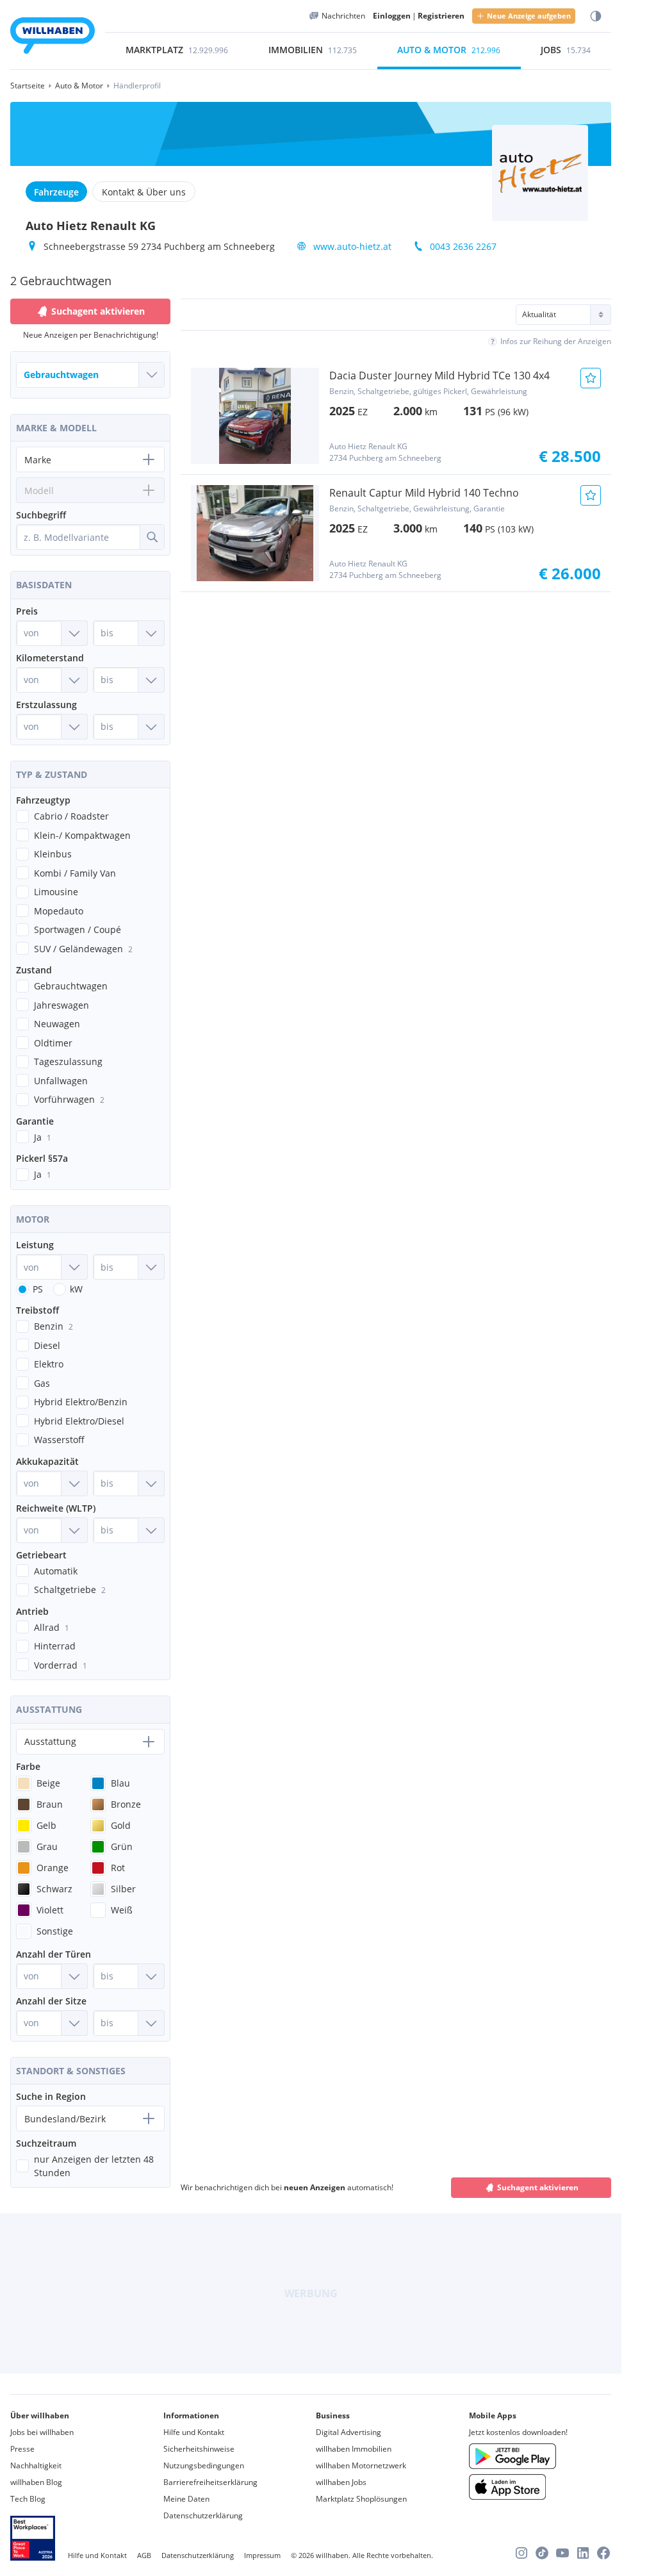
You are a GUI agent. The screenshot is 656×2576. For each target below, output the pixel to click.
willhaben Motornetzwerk (361, 2465)
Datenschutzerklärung (203, 2515)
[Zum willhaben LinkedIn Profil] (583, 2553)
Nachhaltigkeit (36, 2465)
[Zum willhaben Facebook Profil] (603, 2553)
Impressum (262, 2555)
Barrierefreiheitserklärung (210, 2482)
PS (38, 1289)
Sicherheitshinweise (199, 2449)
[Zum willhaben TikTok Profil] (542, 2553)
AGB (144, 2555)
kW (76, 1289)
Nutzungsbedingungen (204, 2465)
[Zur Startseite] (53, 37)
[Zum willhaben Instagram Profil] (521, 2553)
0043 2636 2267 (463, 246)
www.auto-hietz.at (352, 246)
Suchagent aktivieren (538, 2187)
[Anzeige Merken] (591, 378)
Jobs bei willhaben (42, 2432)
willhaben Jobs (341, 2482)
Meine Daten (186, 2499)
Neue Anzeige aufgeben (529, 16)
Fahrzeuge (56, 192)
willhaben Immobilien (354, 2449)
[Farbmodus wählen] (596, 16)
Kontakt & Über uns (144, 192)
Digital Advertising (348, 2432)
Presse (22, 2449)
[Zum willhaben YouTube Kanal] (562, 2553)
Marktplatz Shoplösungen (361, 2499)
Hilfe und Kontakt (194, 2432)
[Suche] (152, 537)
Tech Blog (28, 2499)
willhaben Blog (36, 2482)
